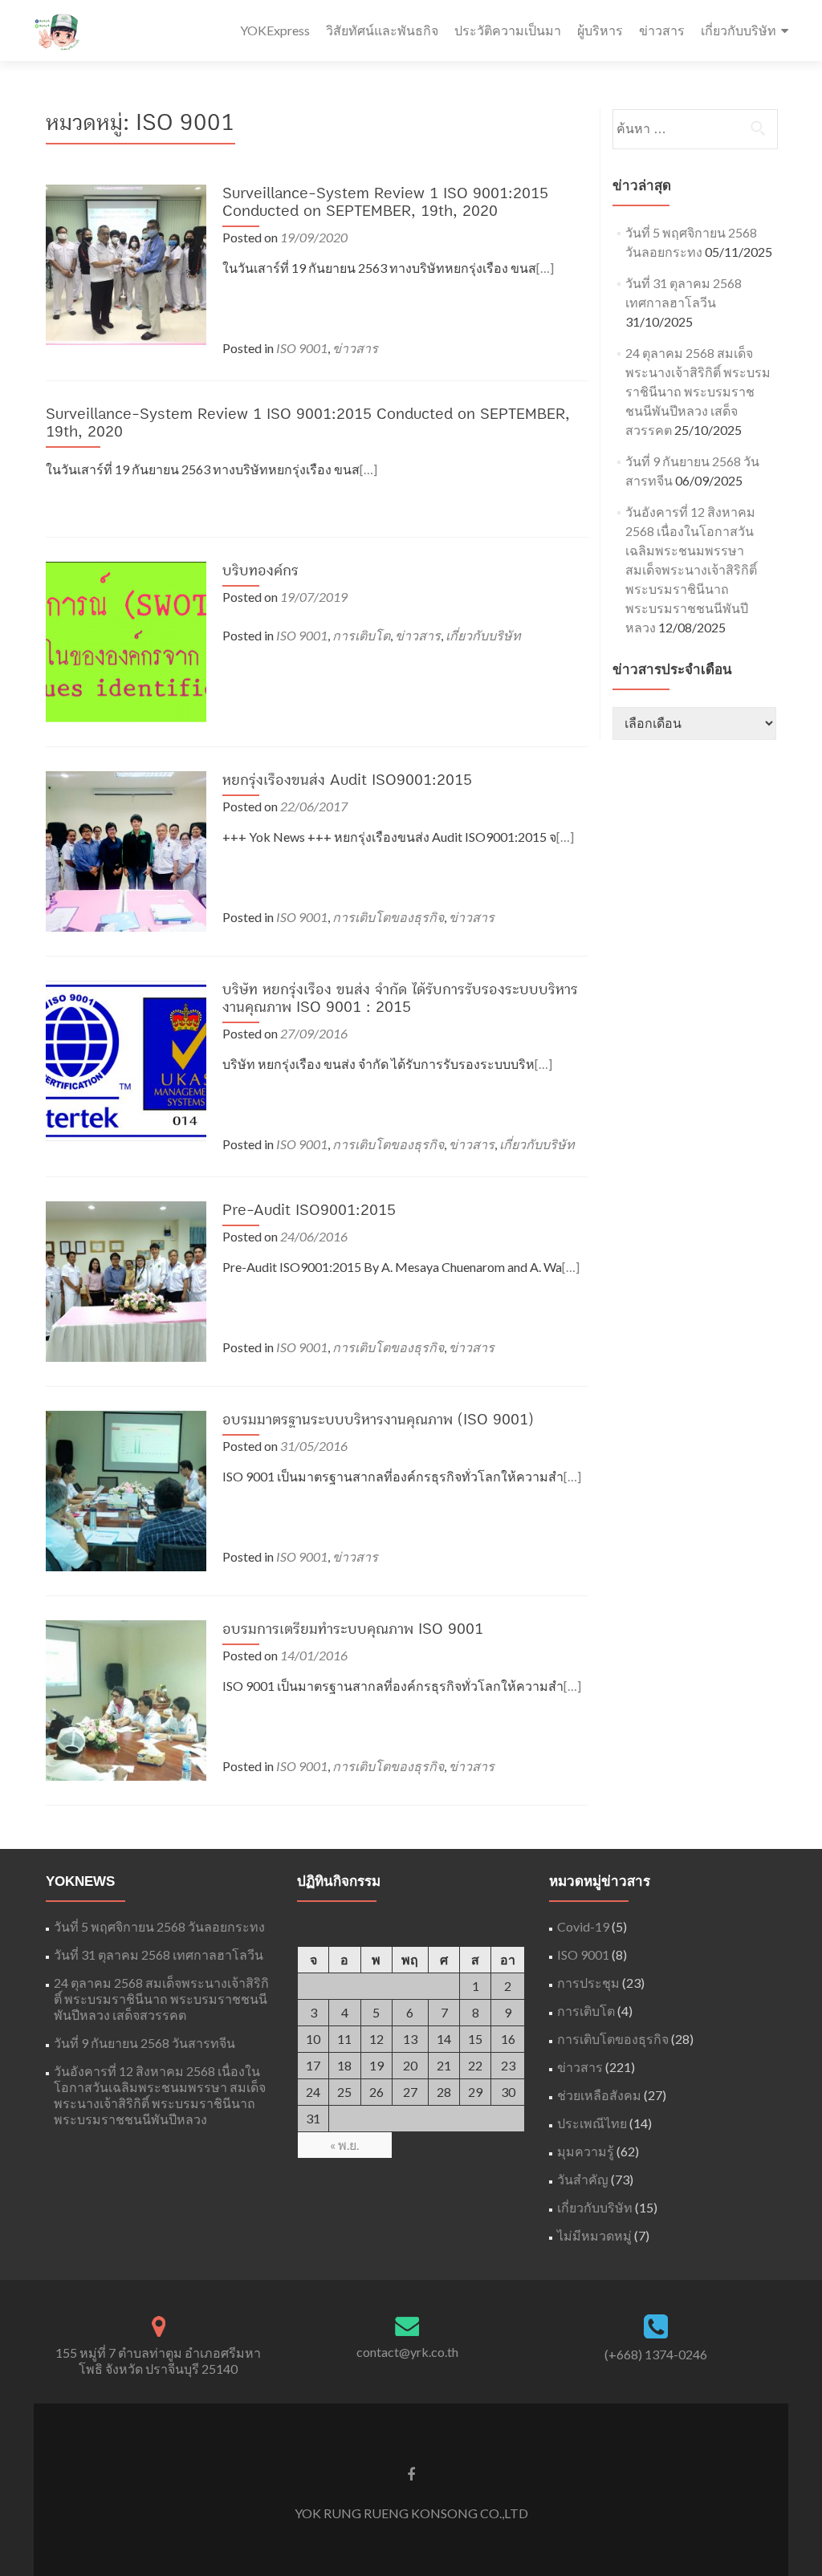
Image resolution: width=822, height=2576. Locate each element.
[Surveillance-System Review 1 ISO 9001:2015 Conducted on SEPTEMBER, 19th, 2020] (126, 263)
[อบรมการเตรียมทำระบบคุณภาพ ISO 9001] (126, 1698)
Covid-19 (583, 1926)
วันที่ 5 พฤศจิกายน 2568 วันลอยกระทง (159, 1926)
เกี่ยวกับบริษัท (739, 30)
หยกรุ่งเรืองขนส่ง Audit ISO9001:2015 (347, 780)
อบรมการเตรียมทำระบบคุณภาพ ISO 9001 (353, 1629)
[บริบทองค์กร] (126, 640)
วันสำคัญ (583, 2179)
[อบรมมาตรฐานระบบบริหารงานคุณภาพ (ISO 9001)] (126, 1489)
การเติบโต (361, 635)
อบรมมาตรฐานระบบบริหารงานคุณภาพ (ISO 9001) (378, 1420)
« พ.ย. (344, 2145)
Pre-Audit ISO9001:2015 (309, 1210)
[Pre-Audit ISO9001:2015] (126, 1280)
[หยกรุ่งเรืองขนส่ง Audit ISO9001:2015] (126, 849)
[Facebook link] (411, 2473)
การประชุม (588, 1983)
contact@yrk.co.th (407, 2352)
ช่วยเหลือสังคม (599, 2095)
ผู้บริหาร (600, 30)
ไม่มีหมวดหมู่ (594, 2235)
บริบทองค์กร (260, 571)
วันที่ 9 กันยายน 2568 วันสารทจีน (144, 2043)
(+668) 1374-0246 (656, 2354)
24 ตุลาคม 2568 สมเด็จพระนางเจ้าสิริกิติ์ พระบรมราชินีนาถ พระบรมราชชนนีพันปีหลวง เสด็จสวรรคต (698, 391)
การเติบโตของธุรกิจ (388, 917)
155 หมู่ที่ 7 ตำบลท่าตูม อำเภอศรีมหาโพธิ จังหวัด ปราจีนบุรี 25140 (158, 2361)
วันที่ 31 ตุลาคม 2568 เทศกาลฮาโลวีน (159, 1954)
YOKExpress (275, 30)
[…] (545, 268)
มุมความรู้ (586, 2151)
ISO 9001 (302, 348)
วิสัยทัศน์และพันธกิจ (382, 30)
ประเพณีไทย (592, 2123)
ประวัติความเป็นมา (508, 30)
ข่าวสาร (662, 30)
